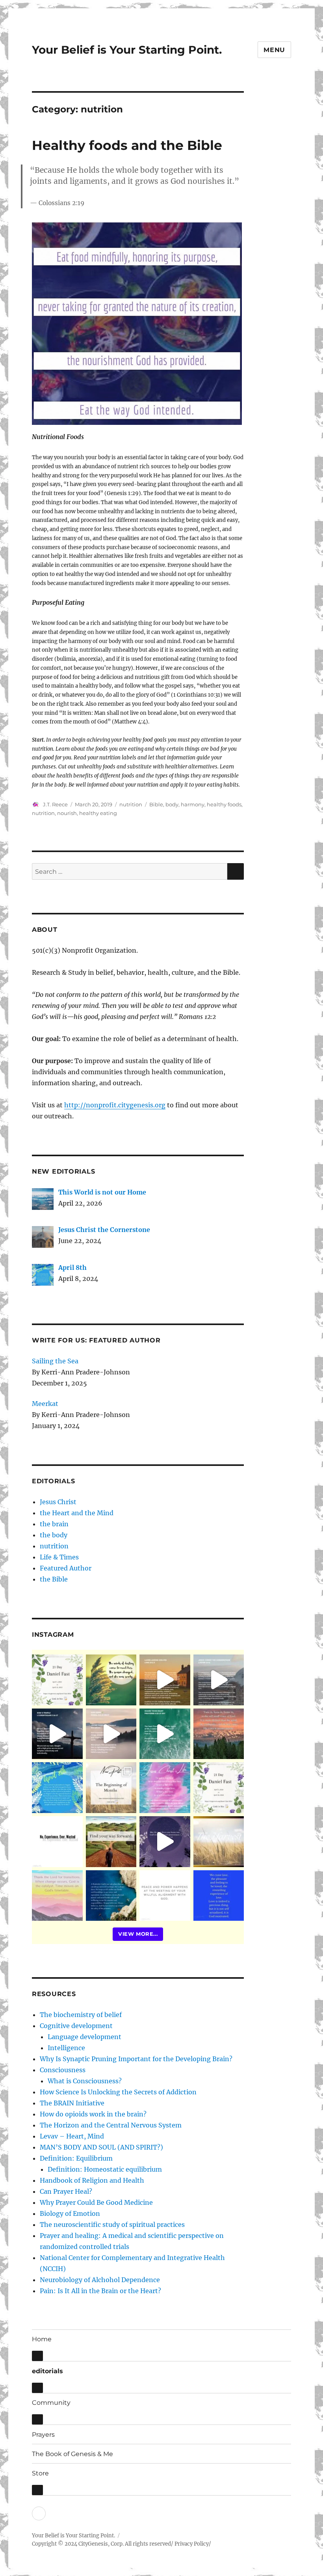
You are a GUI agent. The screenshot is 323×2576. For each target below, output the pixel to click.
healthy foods (224, 804)
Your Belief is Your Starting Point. (127, 50)
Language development (84, 2037)
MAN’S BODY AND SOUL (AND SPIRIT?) (101, 2147)
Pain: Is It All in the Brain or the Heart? (100, 2291)
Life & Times (59, 1557)
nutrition (131, 804)
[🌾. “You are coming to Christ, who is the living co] (219, 1680)
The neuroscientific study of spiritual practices (112, 2225)
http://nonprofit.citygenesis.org (115, 1105)
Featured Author (66, 1568)
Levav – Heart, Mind (72, 2136)
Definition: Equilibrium (76, 2158)
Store (40, 2473)
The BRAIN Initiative (72, 2103)
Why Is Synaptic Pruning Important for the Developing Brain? (136, 2059)
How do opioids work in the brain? (93, 2114)
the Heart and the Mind (77, 1513)
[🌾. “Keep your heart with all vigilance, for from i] (165, 1734)
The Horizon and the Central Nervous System (111, 2125)
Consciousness (63, 2070)
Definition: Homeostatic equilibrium (105, 2169)
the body (54, 1535)
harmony (193, 804)
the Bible (54, 1579)
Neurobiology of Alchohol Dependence (100, 2280)
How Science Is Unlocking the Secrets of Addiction (118, 2092)
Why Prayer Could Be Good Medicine (96, 2202)
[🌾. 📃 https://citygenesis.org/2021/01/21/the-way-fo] (111, 1842)
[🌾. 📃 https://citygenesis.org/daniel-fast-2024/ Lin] (219, 1788)
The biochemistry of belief (81, 2015)
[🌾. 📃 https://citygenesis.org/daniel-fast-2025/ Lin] (57, 1680)
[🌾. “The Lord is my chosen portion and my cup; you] (111, 1896)
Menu (274, 50)
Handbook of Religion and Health (92, 2180)
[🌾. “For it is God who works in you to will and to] (165, 1896)
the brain (54, 1524)
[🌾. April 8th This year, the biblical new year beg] (57, 1788)
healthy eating (98, 813)
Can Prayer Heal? (66, 2191)
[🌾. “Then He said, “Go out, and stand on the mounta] (219, 1734)
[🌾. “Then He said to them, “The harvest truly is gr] (165, 1680)
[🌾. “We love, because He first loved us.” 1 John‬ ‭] (219, 1896)
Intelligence (66, 2048)
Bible (156, 804)
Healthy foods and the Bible (127, 145)
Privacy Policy (192, 2544)
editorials (47, 2371)
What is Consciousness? (85, 2081)
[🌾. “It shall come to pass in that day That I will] (111, 1734)
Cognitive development (76, 2026)
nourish (67, 813)
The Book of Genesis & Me (72, 2454)
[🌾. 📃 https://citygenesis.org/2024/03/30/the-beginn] (111, 1788)
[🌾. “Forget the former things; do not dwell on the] (57, 1896)
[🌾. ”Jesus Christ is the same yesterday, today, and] (165, 1788)
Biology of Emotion (70, 2213)
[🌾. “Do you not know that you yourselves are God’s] (57, 1734)
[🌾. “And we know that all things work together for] (57, 1842)
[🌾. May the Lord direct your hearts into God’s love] (165, 1842)
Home (42, 2339)
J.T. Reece (55, 804)
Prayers (43, 2435)
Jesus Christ (58, 1502)
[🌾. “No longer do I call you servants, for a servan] (111, 1680)
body (172, 804)
